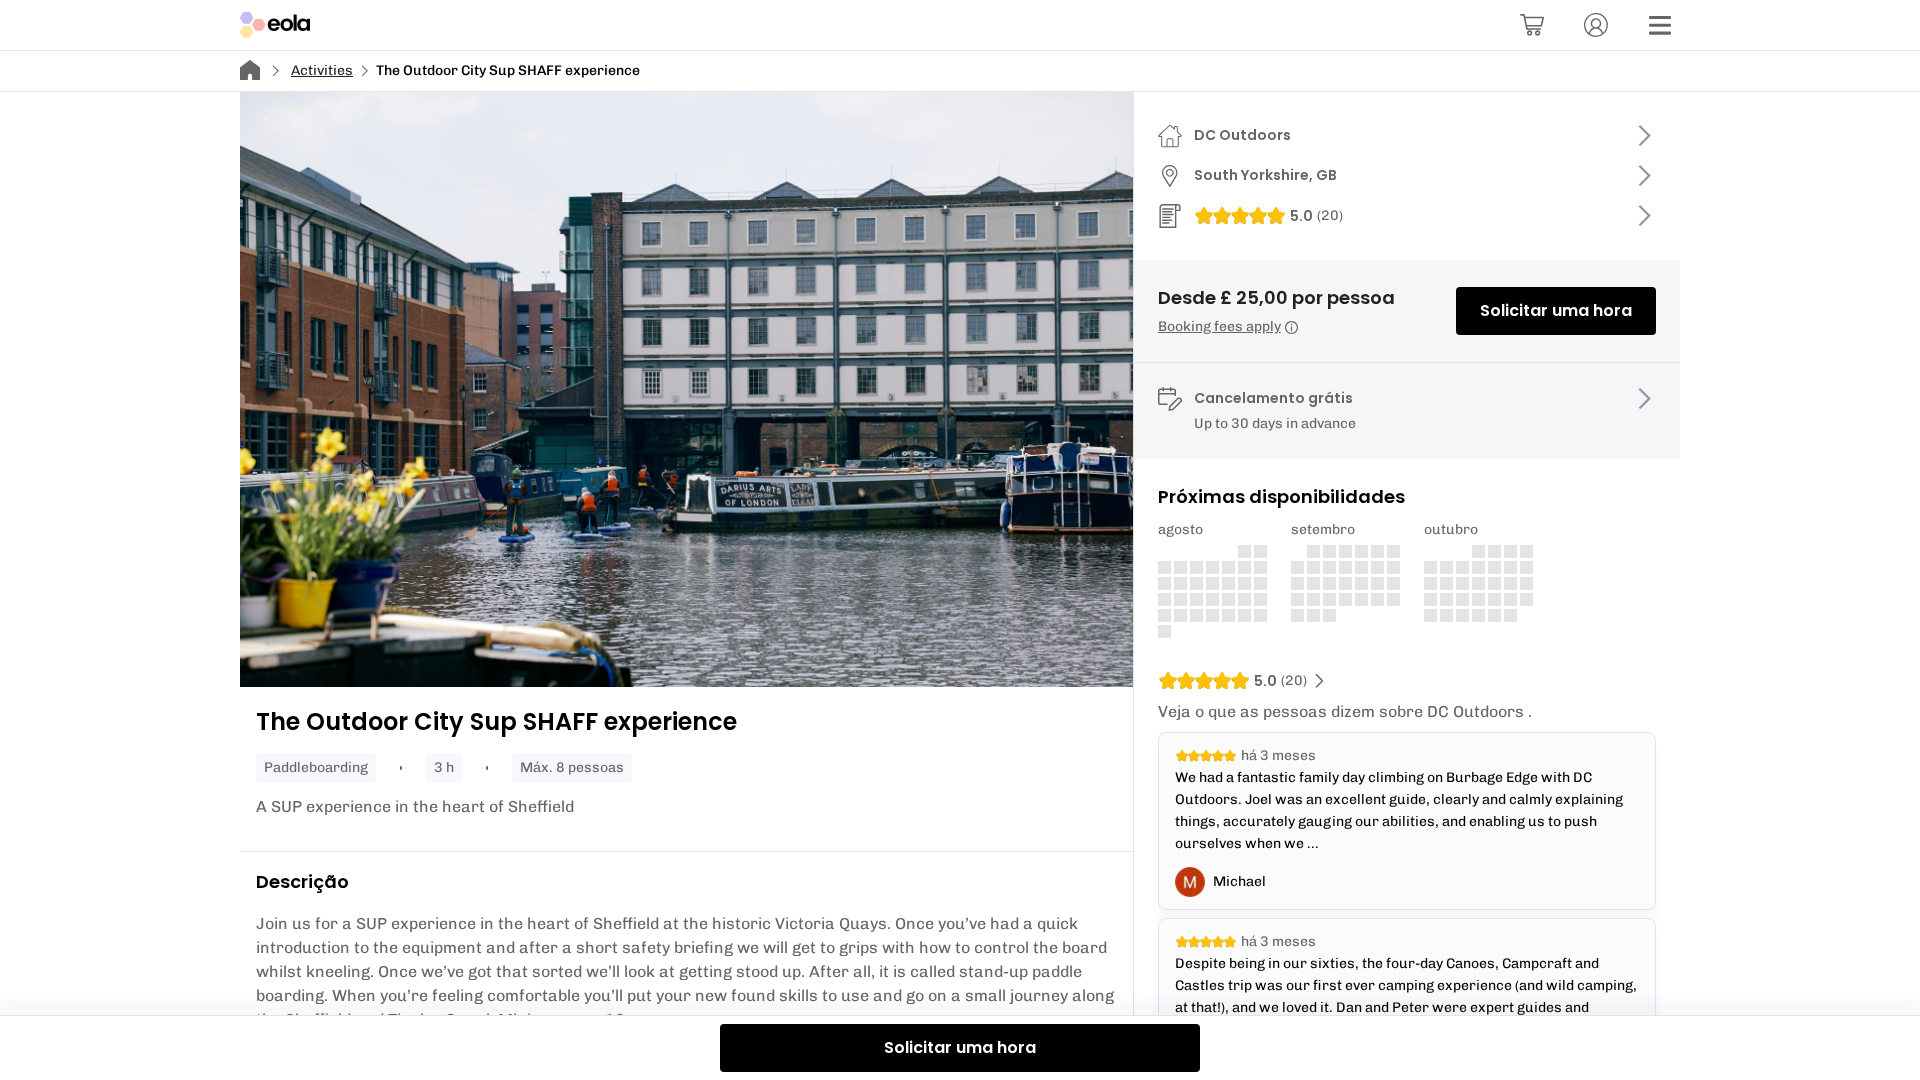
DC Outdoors (1242, 135)
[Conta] (1596, 25)
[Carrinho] (1532, 25)
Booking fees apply (1219, 326)
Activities (322, 70)
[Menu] (1660, 25)
